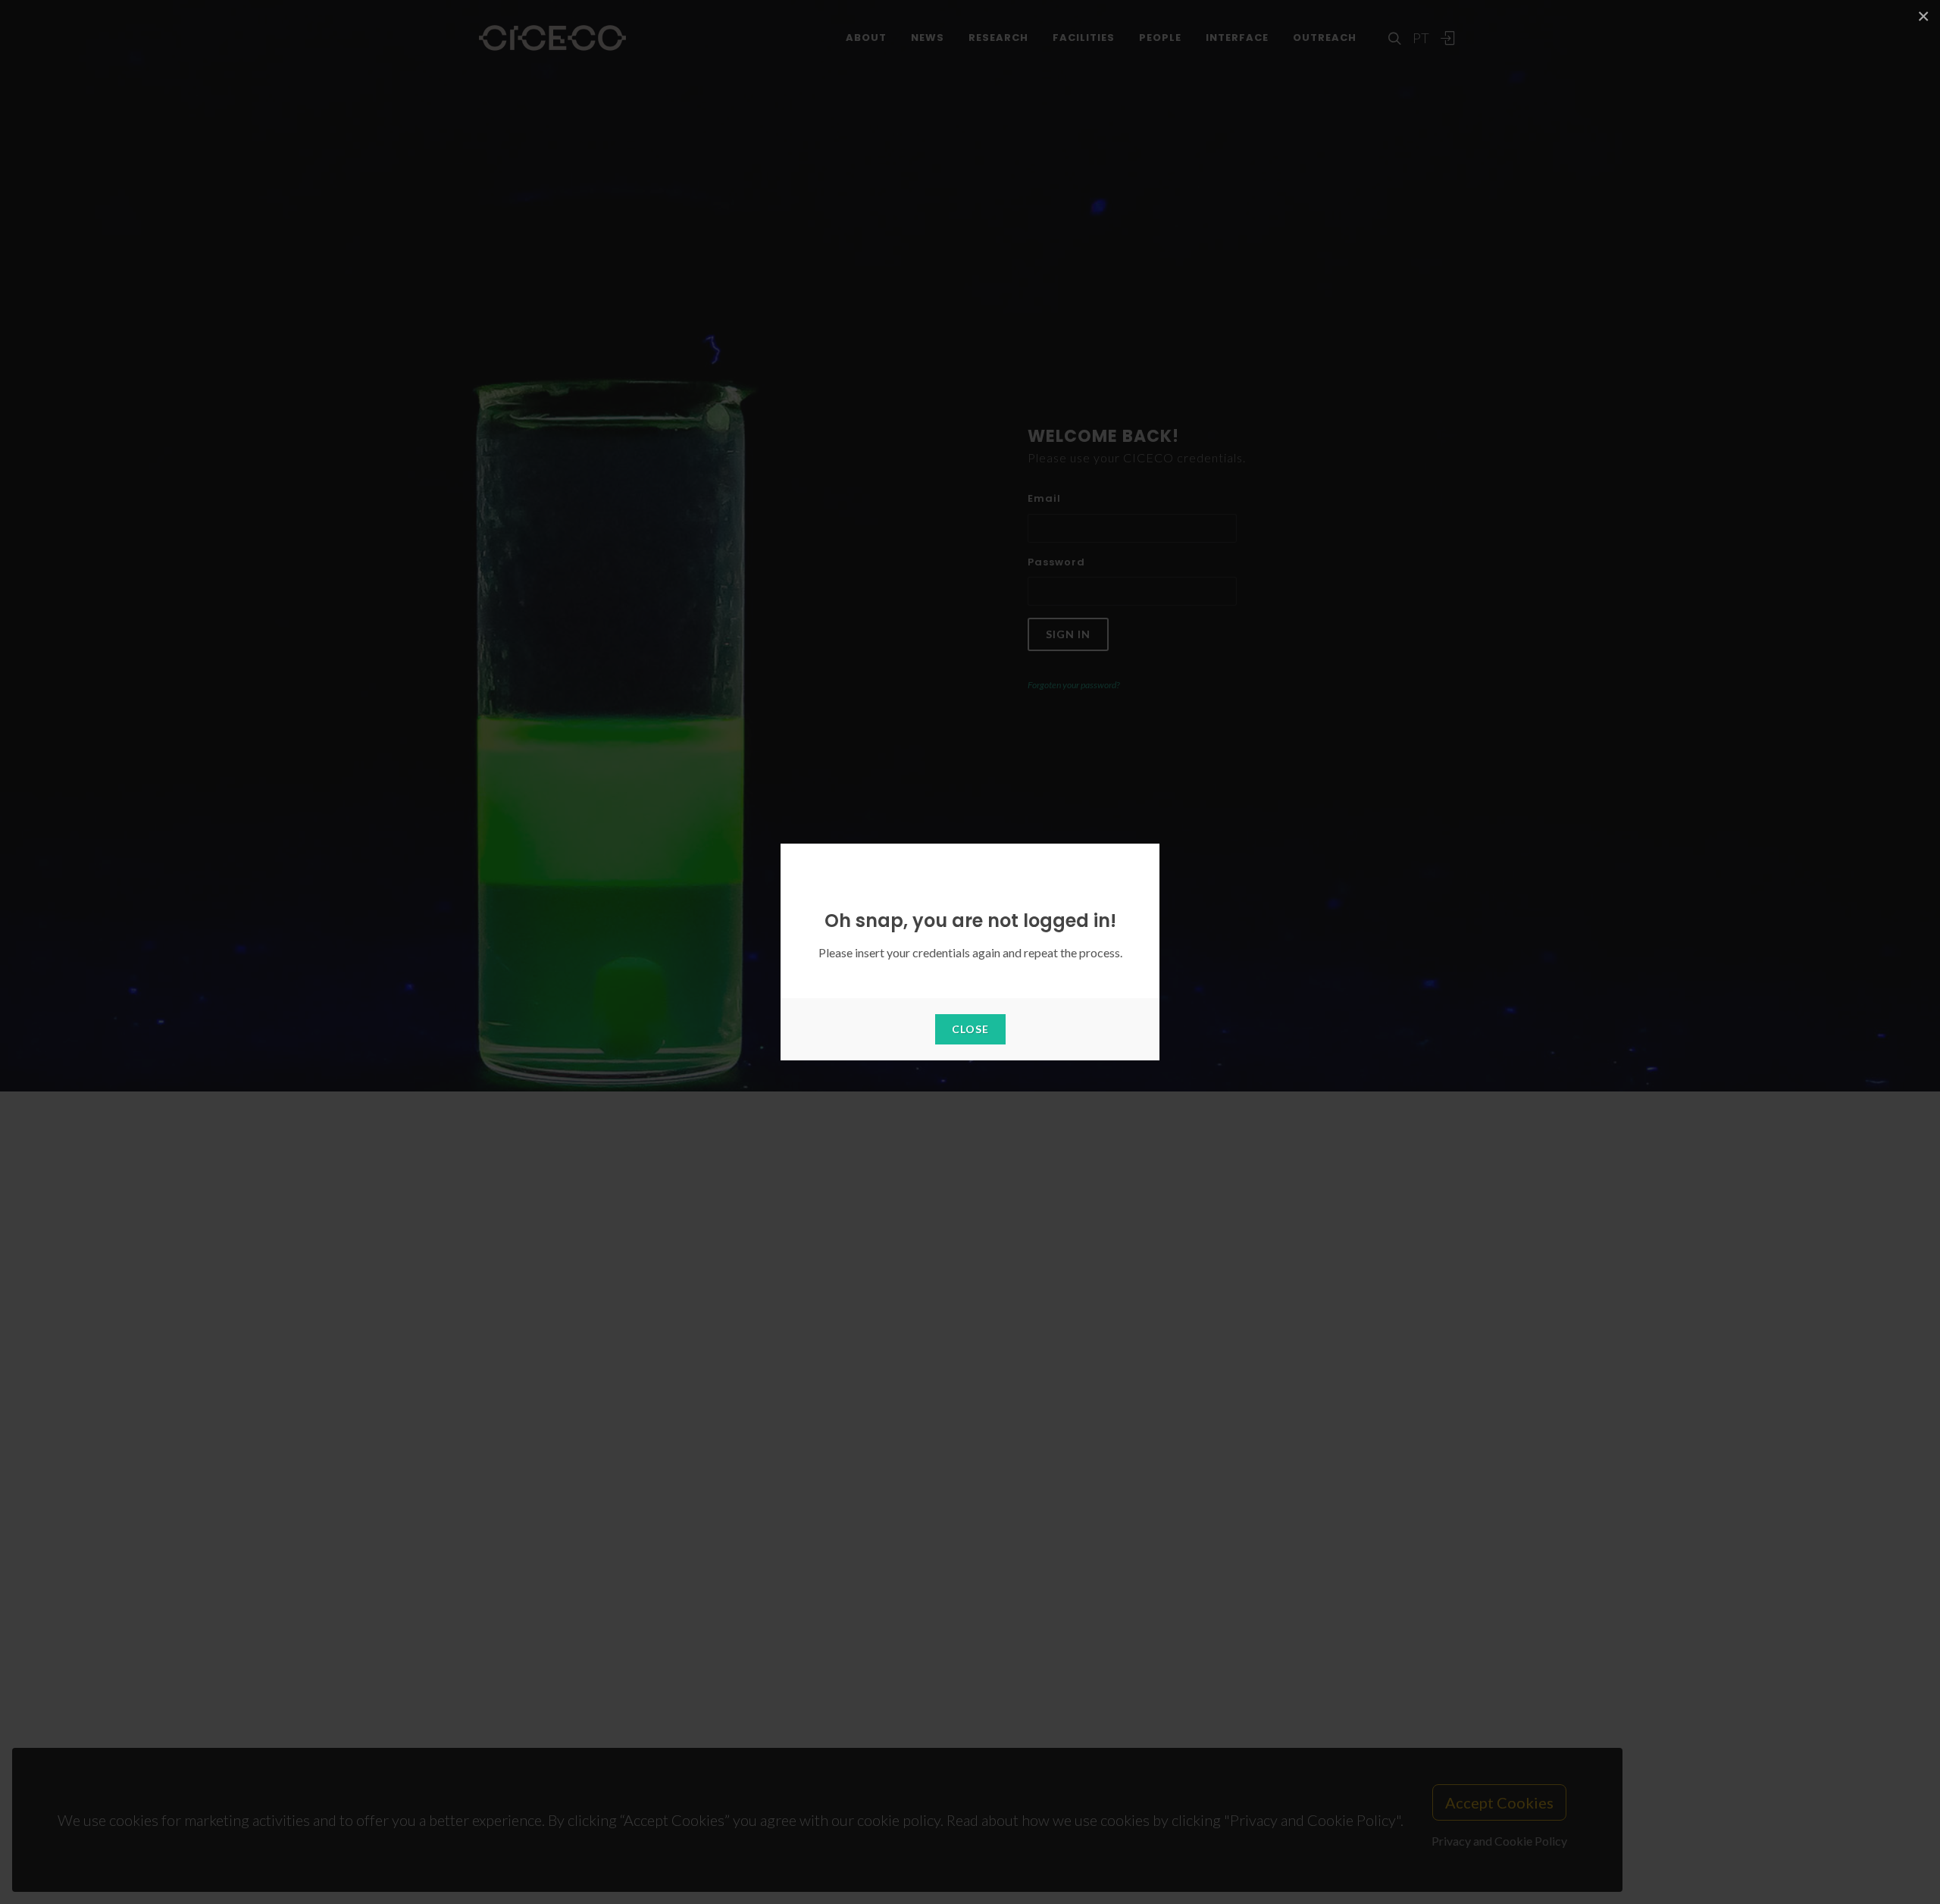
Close (970, 1029)
